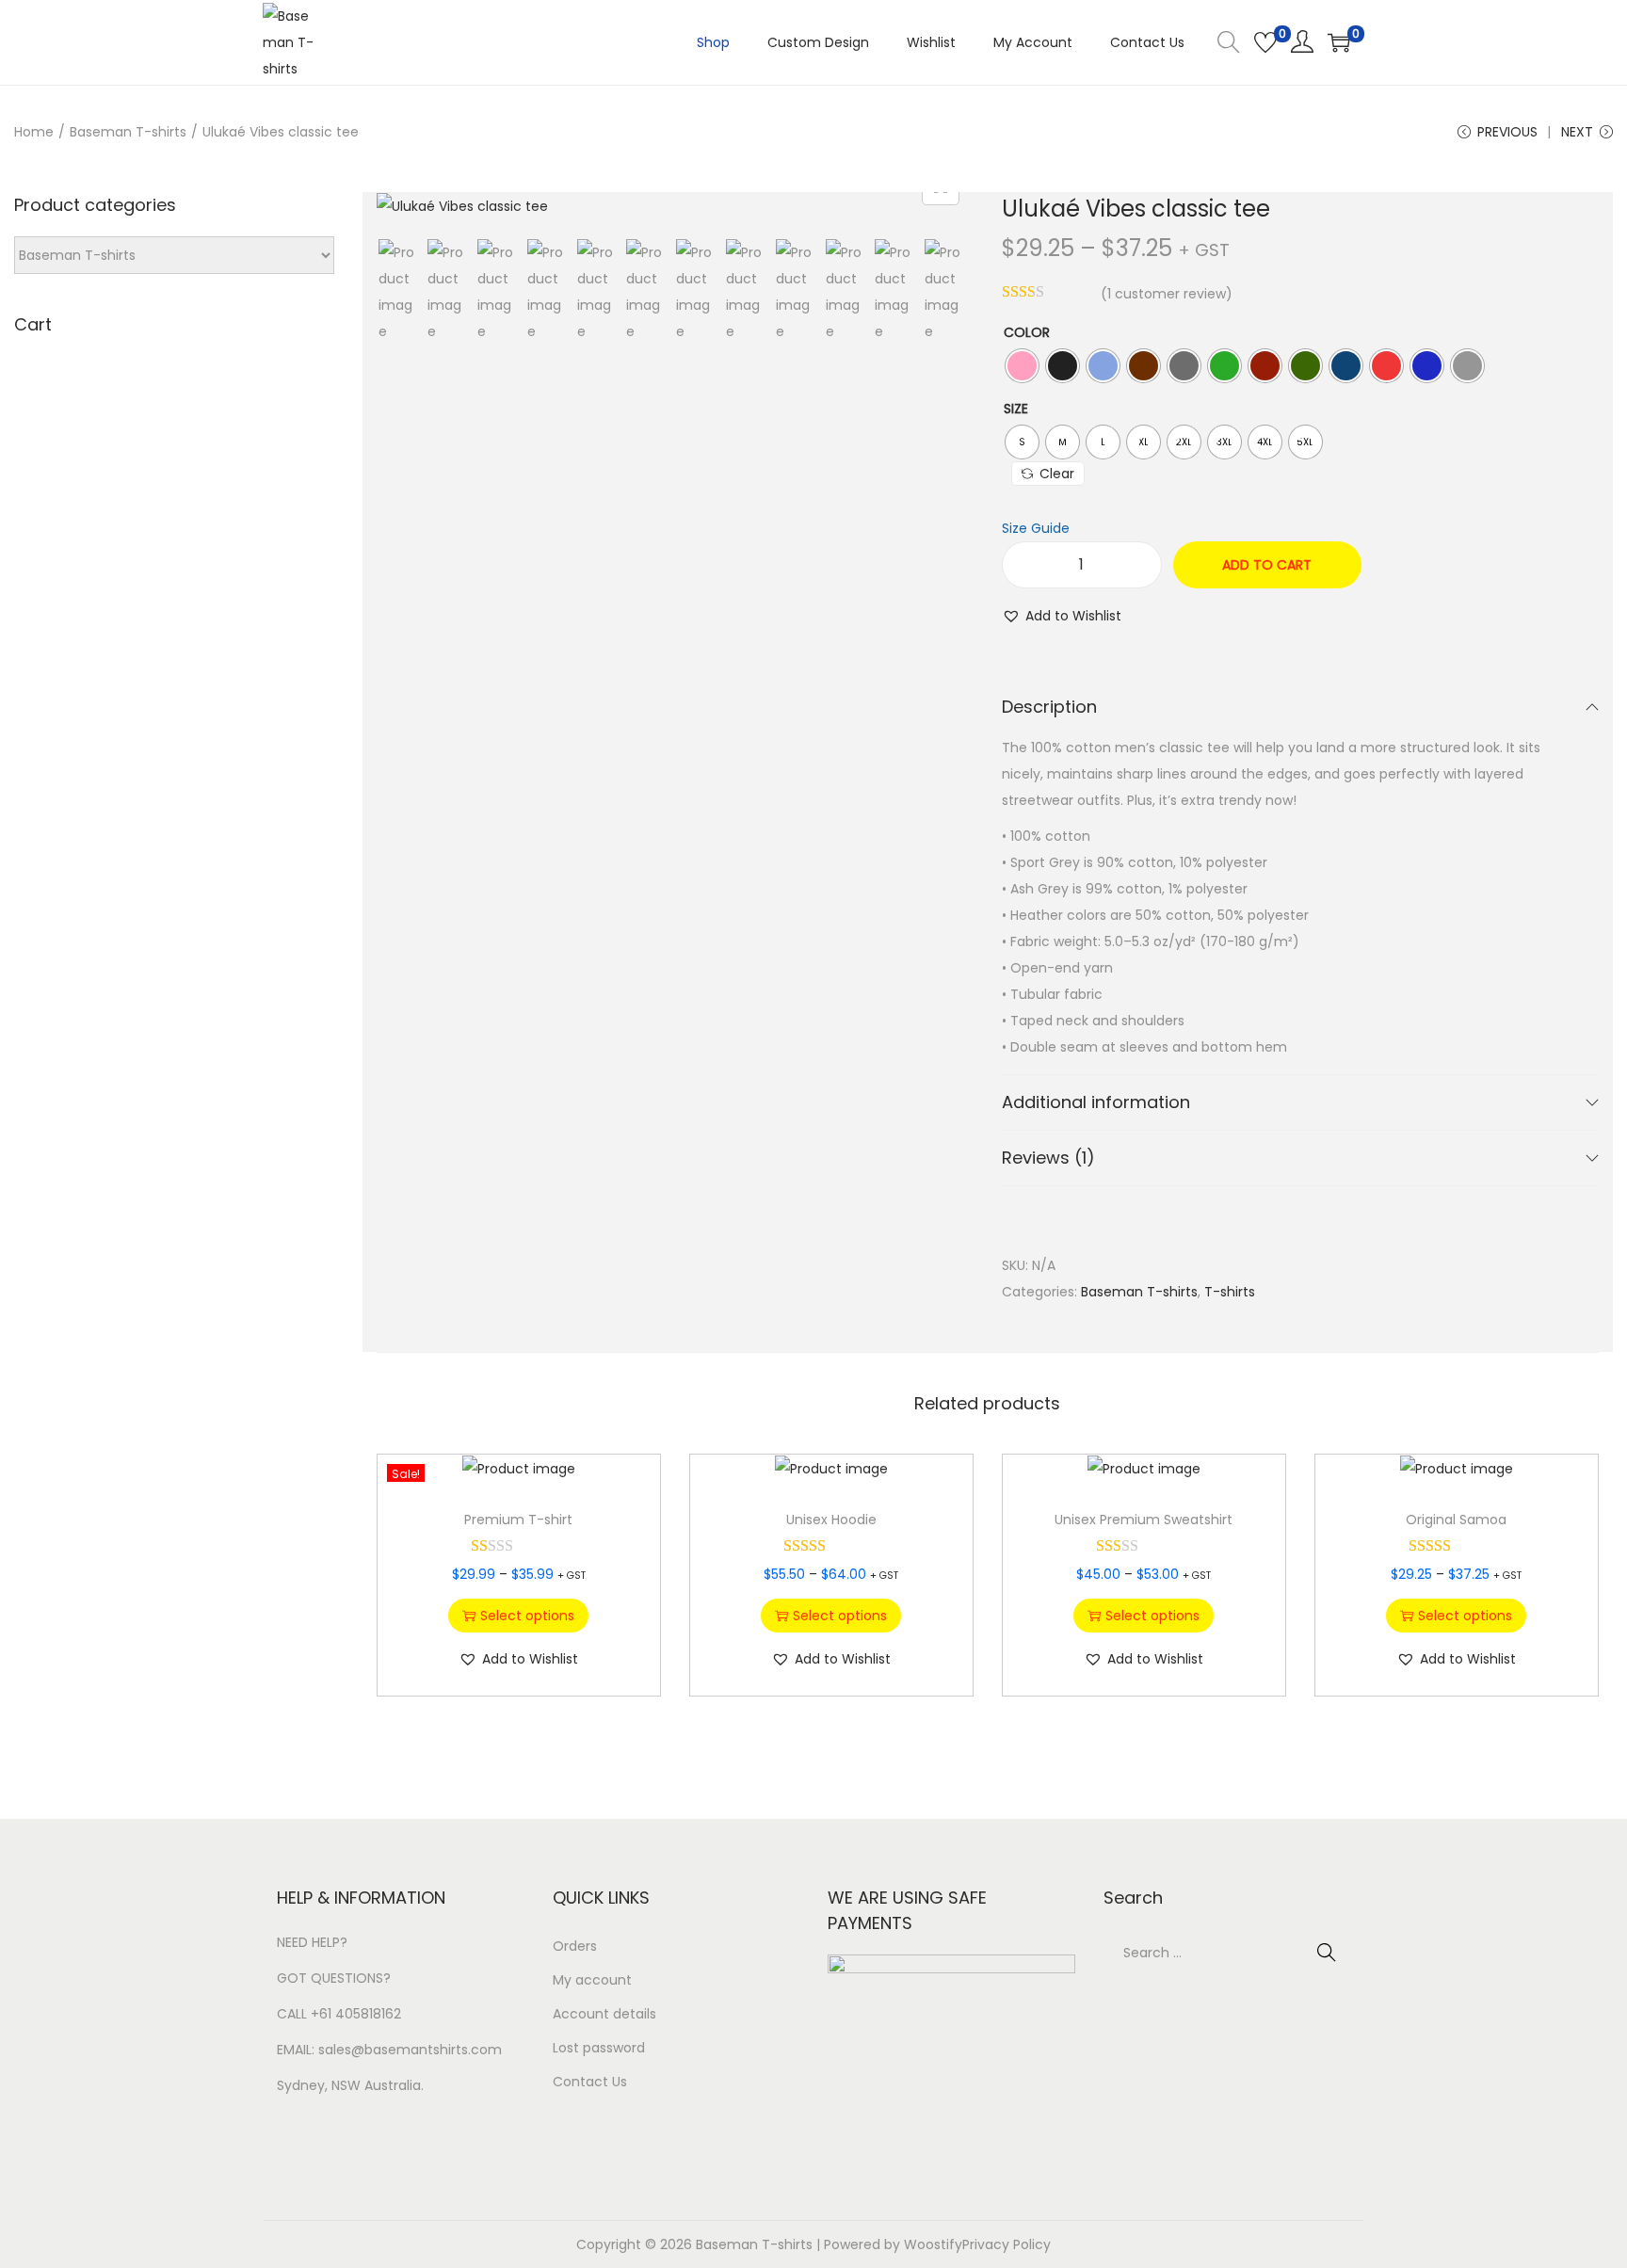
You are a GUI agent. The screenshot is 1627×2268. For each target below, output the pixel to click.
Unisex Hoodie (831, 1520)
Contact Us (590, 2082)
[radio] (1022, 366)
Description (1049, 707)
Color (1027, 332)
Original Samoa (1456, 1520)
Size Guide (1036, 528)
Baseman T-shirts (128, 132)
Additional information (1096, 1102)
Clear (1057, 474)
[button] (1062, 616)
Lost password (599, 2048)
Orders (575, 1946)
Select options (527, 1616)
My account (592, 1980)
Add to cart (1267, 565)
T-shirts (1230, 1292)
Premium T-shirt (518, 1520)
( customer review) (1167, 294)
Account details (604, 2014)
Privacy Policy (1007, 2244)
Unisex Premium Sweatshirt (1144, 1520)
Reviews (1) (1048, 1158)
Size (1016, 409)
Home (34, 132)
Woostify (933, 2244)
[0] (1265, 42)
